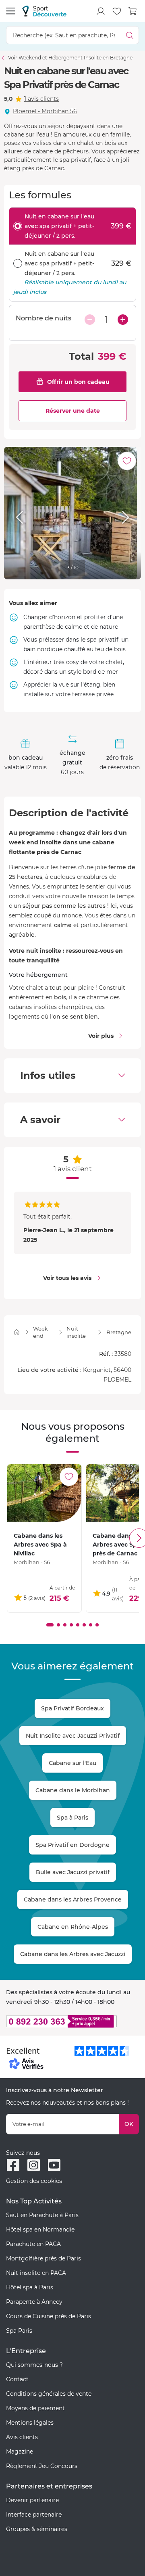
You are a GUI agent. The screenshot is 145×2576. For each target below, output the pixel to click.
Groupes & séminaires (37, 2529)
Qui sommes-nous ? (34, 2365)
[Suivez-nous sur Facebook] (13, 2165)
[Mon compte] (101, 11)
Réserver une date (73, 411)
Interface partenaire (34, 2515)
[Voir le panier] (133, 11)
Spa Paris (19, 2331)
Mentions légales (30, 2423)
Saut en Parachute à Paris (42, 2215)
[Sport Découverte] (44, 11)
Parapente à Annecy (34, 2302)
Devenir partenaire (32, 2500)
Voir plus (101, 1036)
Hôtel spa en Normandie (40, 2230)
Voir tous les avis (67, 1278)
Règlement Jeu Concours (42, 2466)
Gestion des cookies (34, 2181)
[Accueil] (17, 1332)
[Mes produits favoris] (117, 11)
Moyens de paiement (35, 2408)
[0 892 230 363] (72, 2021)
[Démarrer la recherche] (130, 35)
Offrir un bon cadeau (78, 382)
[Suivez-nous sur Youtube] (54, 2165)
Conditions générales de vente (49, 2394)
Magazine (20, 2452)
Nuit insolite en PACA (36, 2273)
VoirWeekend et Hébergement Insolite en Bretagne (70, 58)
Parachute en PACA (33, 2244)
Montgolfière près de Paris (43, 2258)
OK (129, 2124)
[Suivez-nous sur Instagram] (34, 2165)
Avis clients (22, 2437)
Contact (17, 2379)
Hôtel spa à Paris (30, 2287)
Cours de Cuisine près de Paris (49, 2316)
